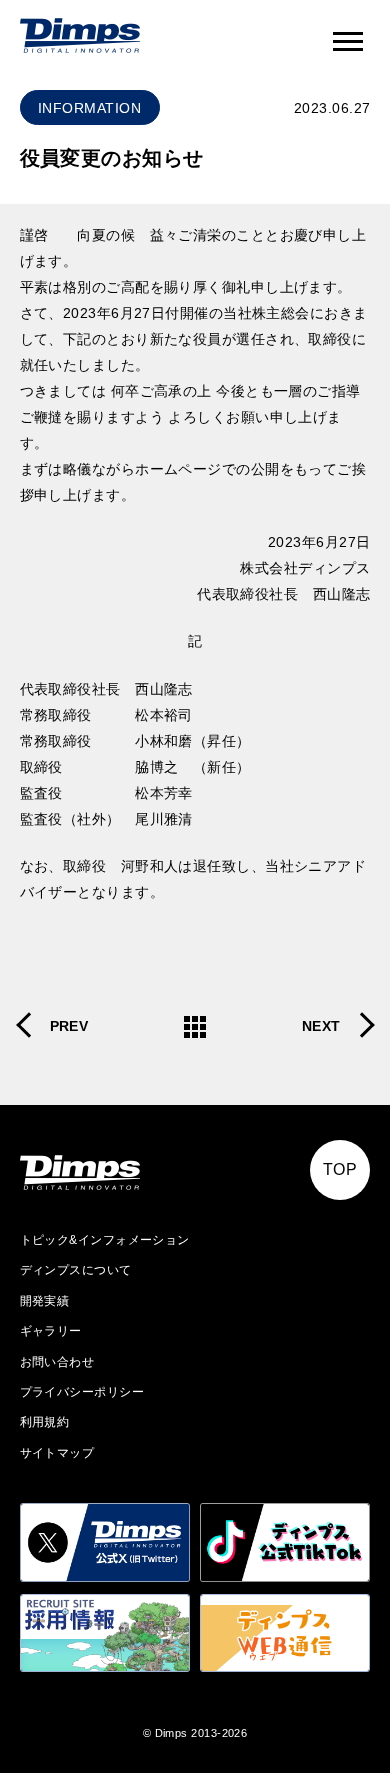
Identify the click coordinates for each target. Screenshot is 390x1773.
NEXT (321, 1026)
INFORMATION (89, 108)
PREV (69, 1026)
